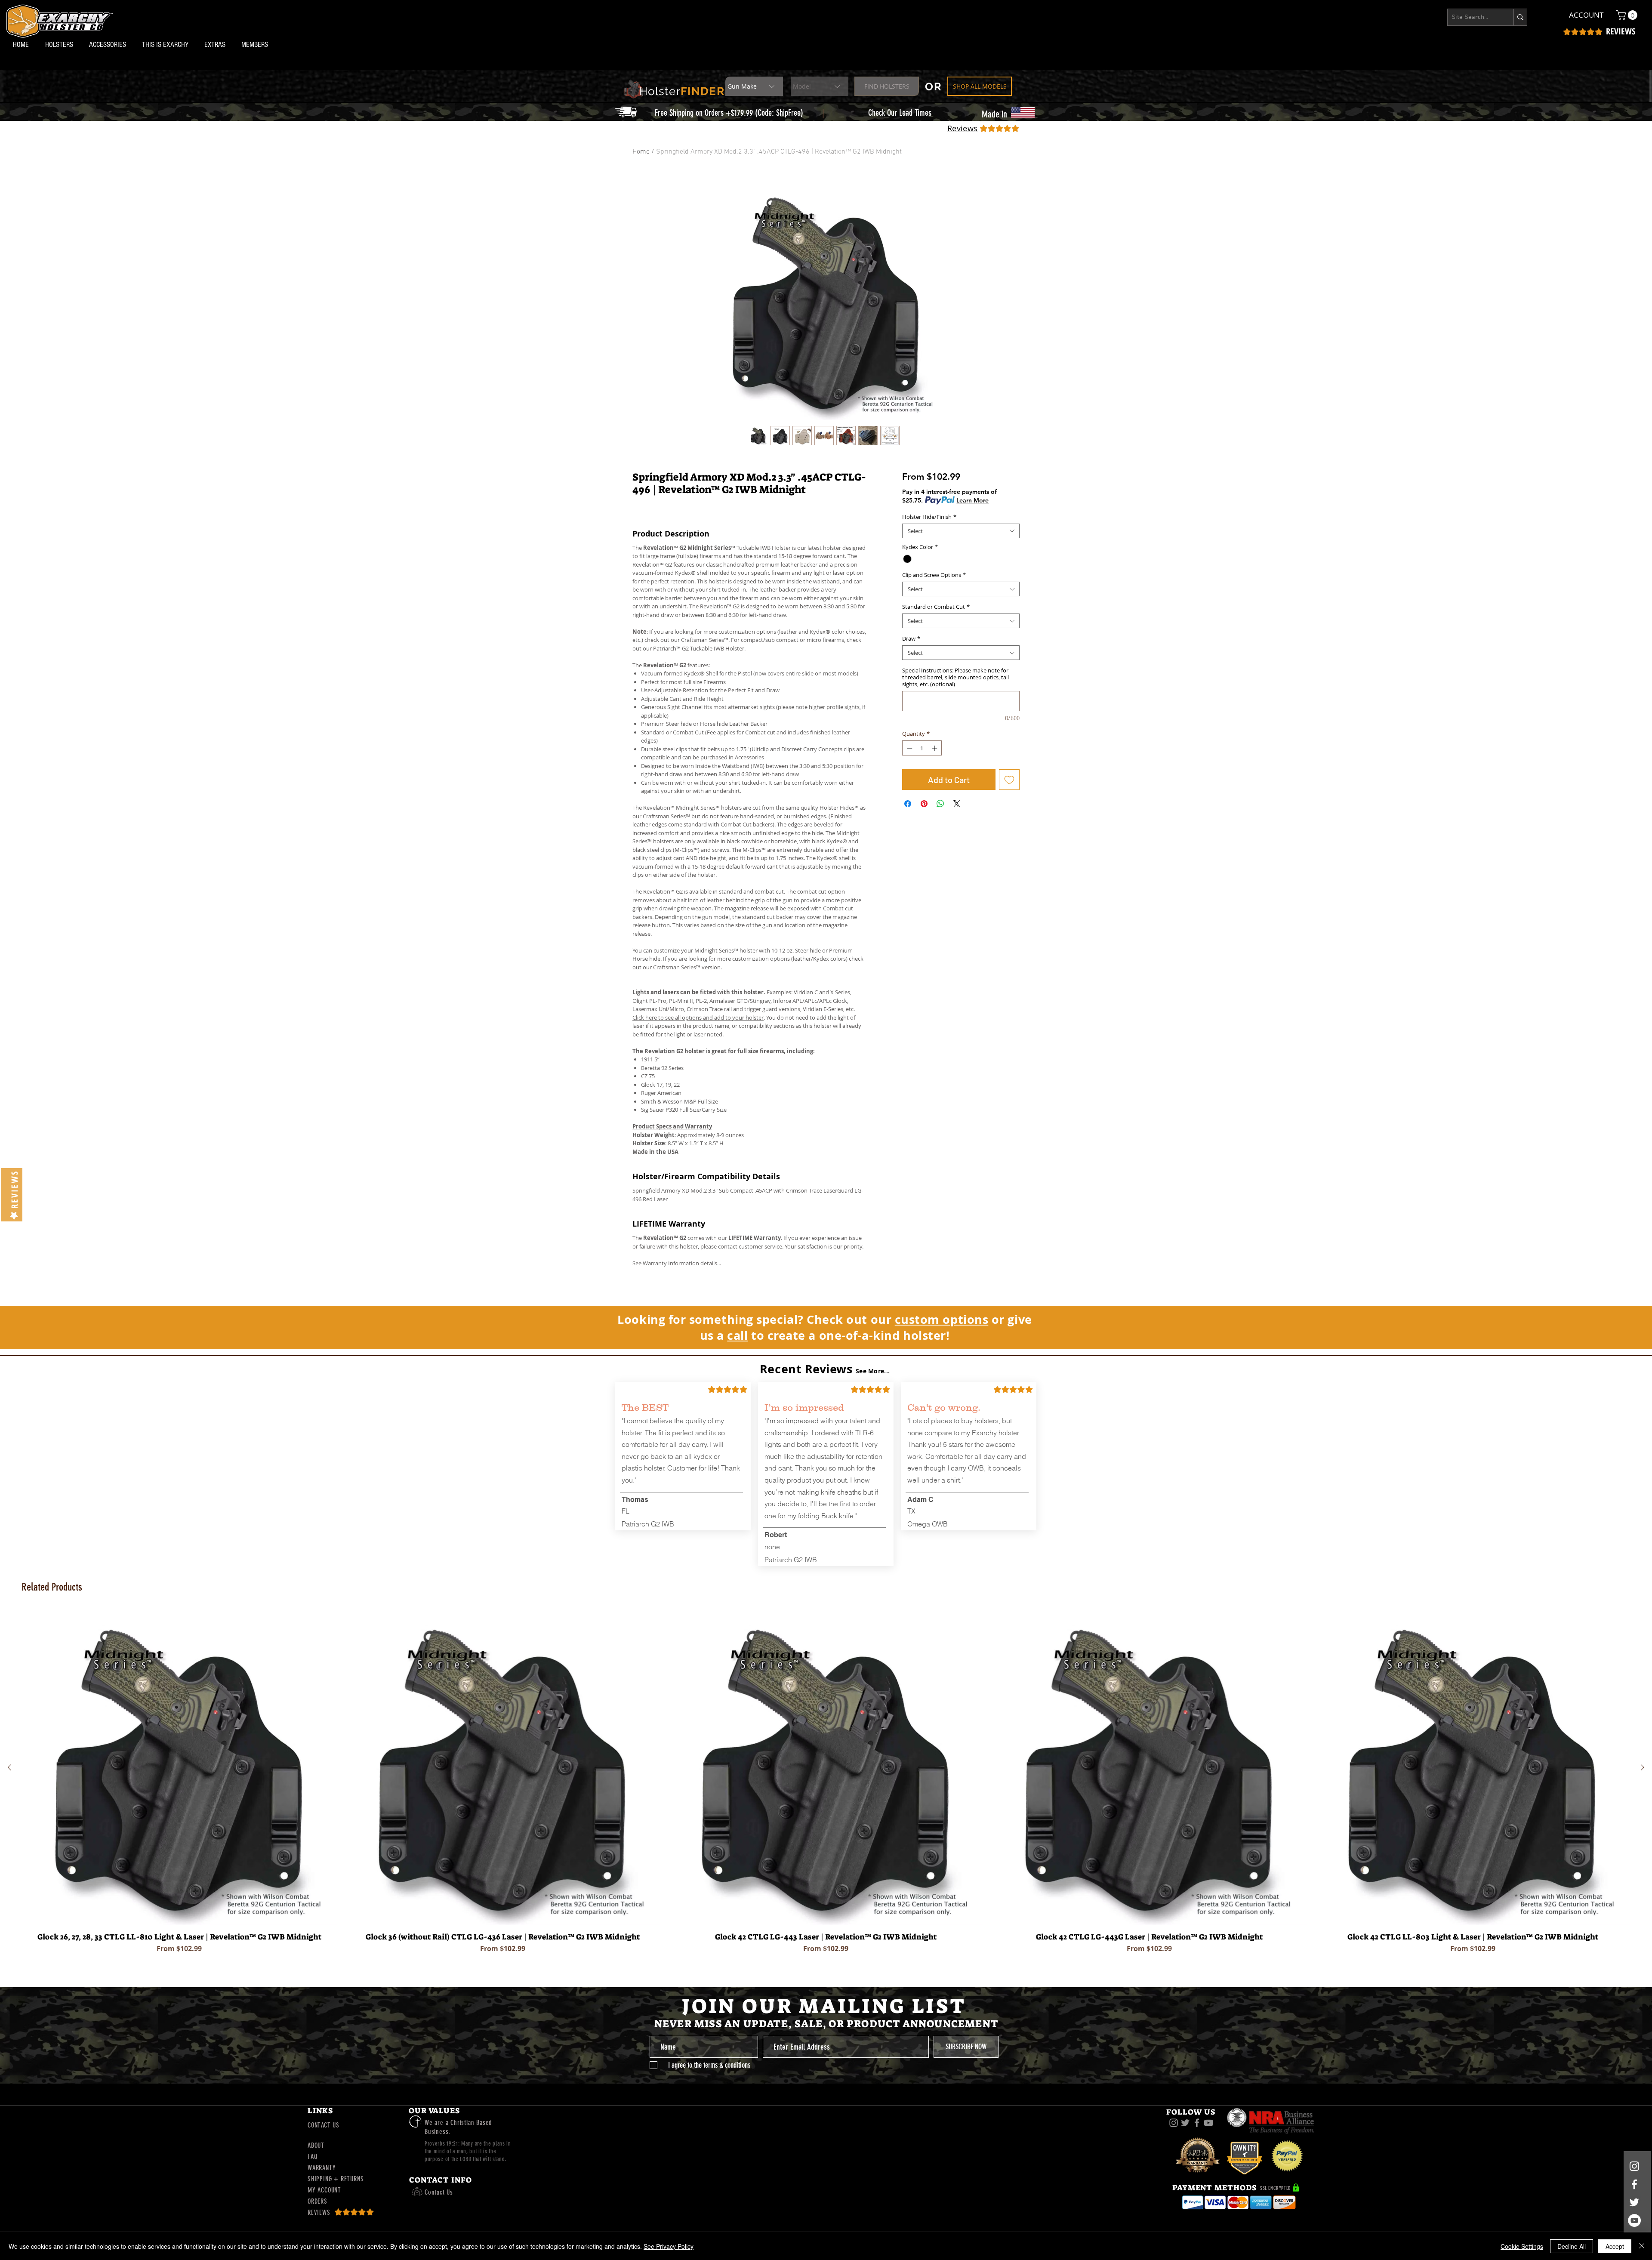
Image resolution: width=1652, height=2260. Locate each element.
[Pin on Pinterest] (924, 804)
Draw (911, 638)
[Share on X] (957, 804)
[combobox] (961, 531)
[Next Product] (1643, 1767)
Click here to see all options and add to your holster (698, 1017)
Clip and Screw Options (934, 575)
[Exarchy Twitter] (1185, 2123)
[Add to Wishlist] (1009, 780)
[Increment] (935, 748)
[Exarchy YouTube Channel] (1208, 2123)
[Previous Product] (9, 1767)
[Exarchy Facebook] (1197, 2123)
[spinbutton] (922, 748)
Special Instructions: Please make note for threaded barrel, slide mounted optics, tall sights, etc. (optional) (955, 677)
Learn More (972, 500)
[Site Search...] (1520, 17)
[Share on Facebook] (908, 804)
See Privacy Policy (669, 2246)
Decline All (1572, 2246)
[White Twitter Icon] (1634, 2202)
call (737, 1335)
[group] (826, 1788)
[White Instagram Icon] (1634, 2166)
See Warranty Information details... (677, 1263)
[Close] (1642, 2246)
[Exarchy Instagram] (1174, 2123)
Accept (1615, 2246)
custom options (942, 1319)
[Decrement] (909, 748)
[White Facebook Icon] (1634, 2184)
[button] (61, 45)
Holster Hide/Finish (929, 517)
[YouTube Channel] (1634, 2220)
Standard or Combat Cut (936, 607)
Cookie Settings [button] (1522, 2246)
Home (641, 152)
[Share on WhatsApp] (940, 804)
